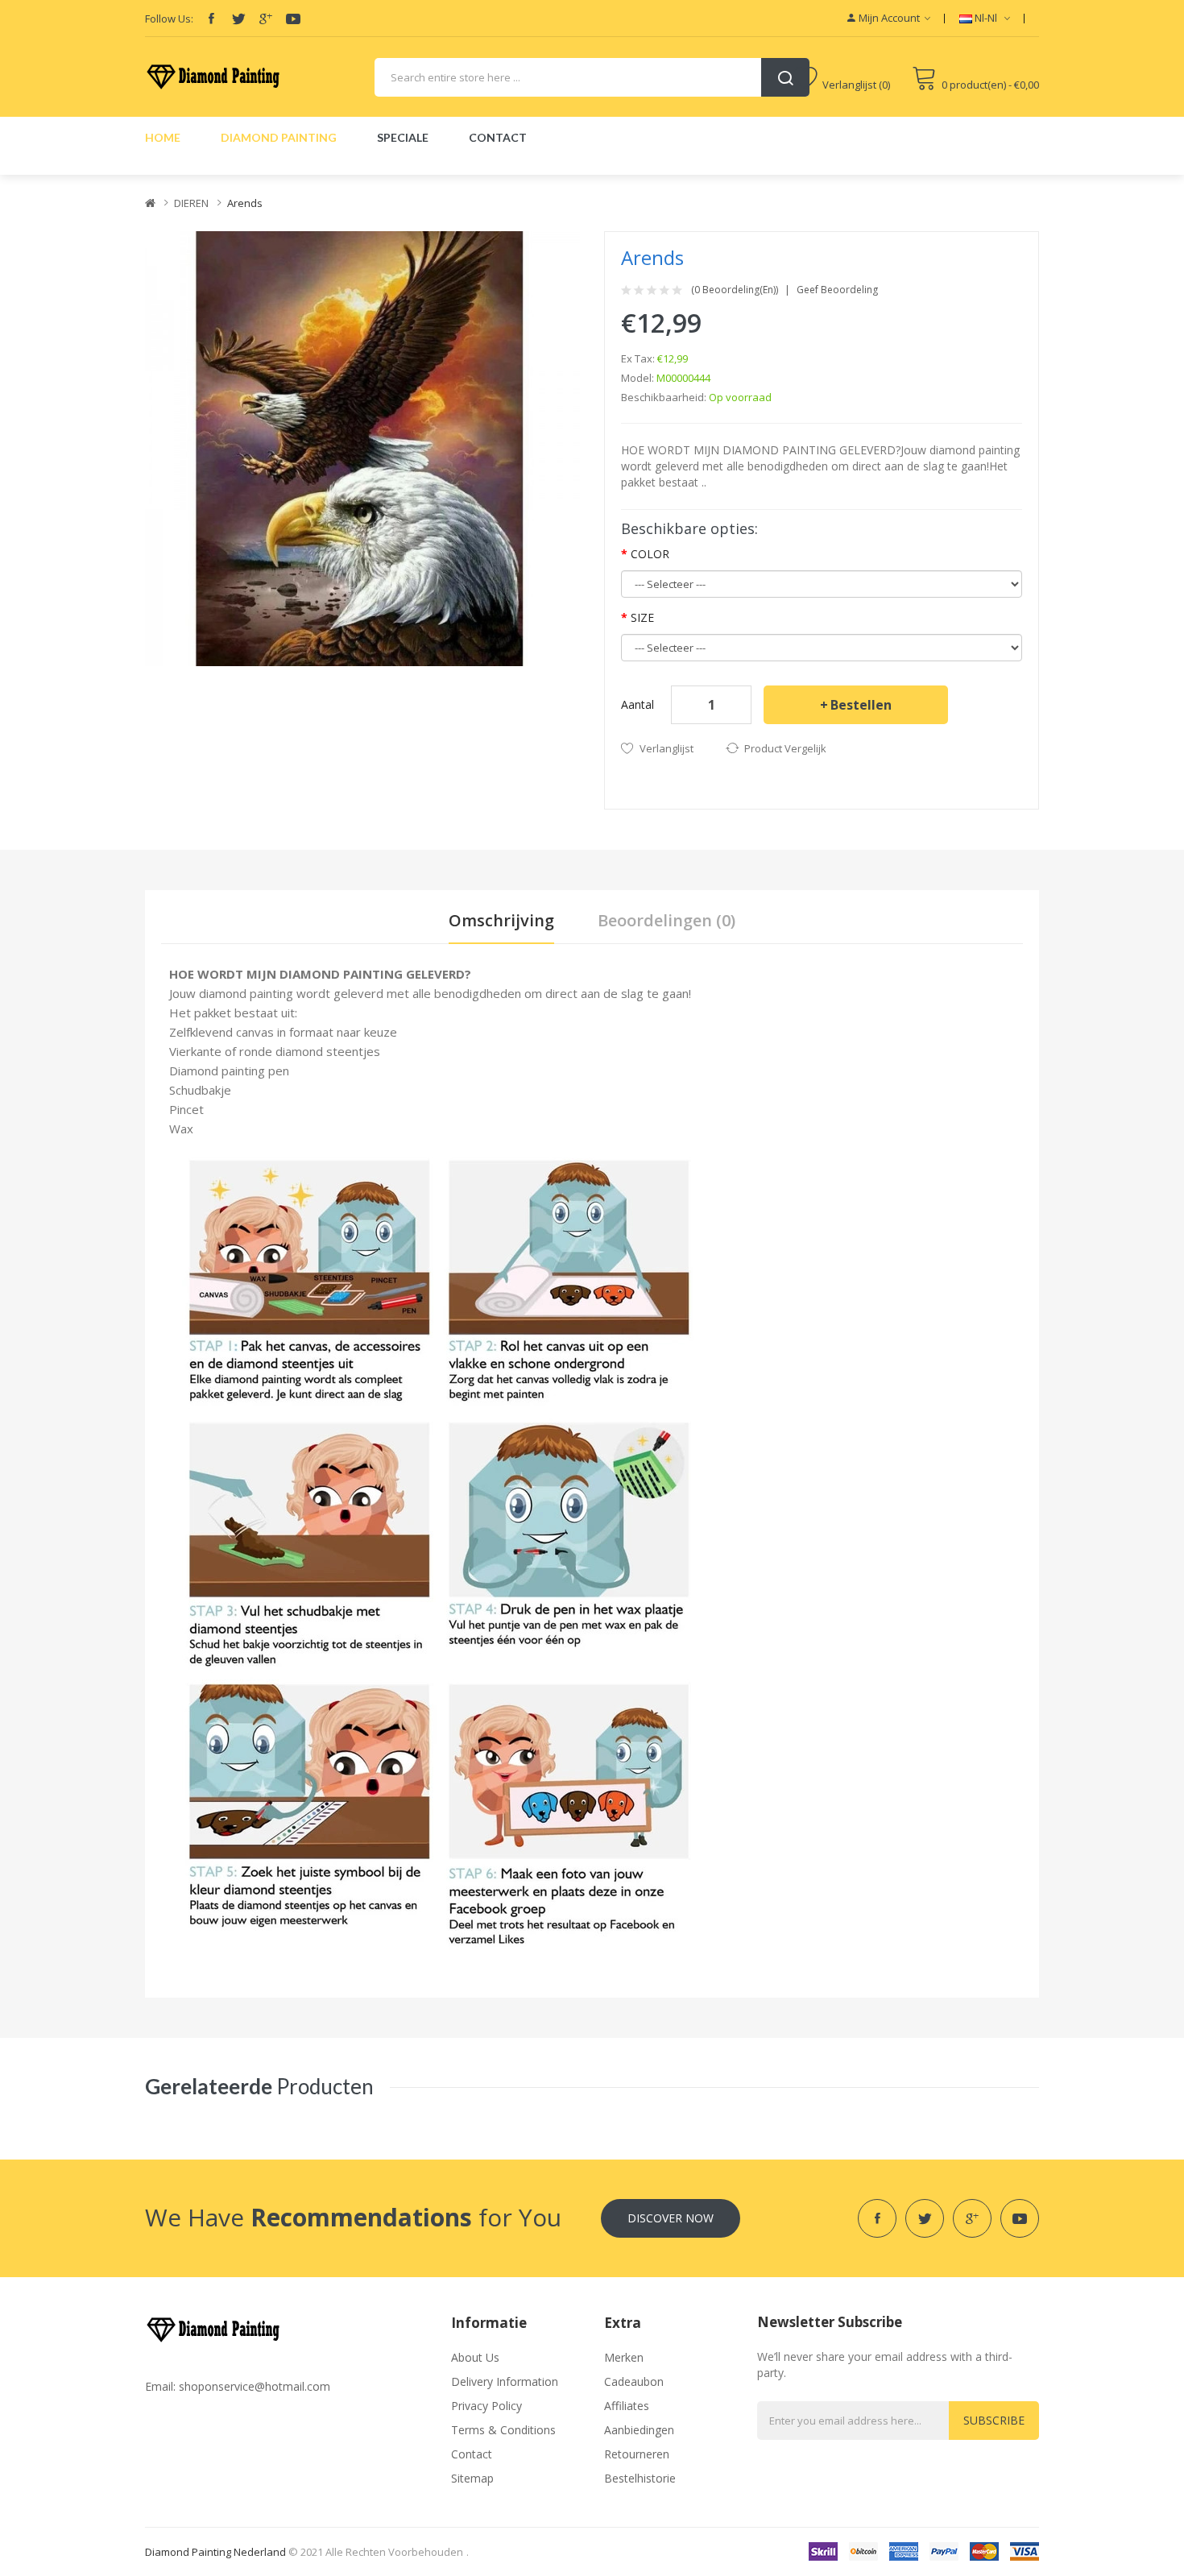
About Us (475, 2357)
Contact (472, 2454)
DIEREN (191, 203)
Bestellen (861, 705)
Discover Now (671, 2218)
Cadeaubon (634, 2381)
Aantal (638, 704)
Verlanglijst (667, 748)
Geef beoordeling (837, 290)
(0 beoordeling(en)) (735, 290)
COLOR (650, 554)
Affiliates (627, 2406)
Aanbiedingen (639, 2430)
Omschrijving (501, 920)
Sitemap (472, 2478)
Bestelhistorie (640, 2478)
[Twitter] (238, 19)
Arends (245, 203)
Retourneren (637, 2454)
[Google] (266, 19)
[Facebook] (211, 19)
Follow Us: (169, 19)
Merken (624, 2357)
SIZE (642, 617)
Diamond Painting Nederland (215, 2552)
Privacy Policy (486, 2406)
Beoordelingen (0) (667, 920)
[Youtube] (293, 19)
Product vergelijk (785, 748)
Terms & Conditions (503, 2430)
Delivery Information (505, 2381)
